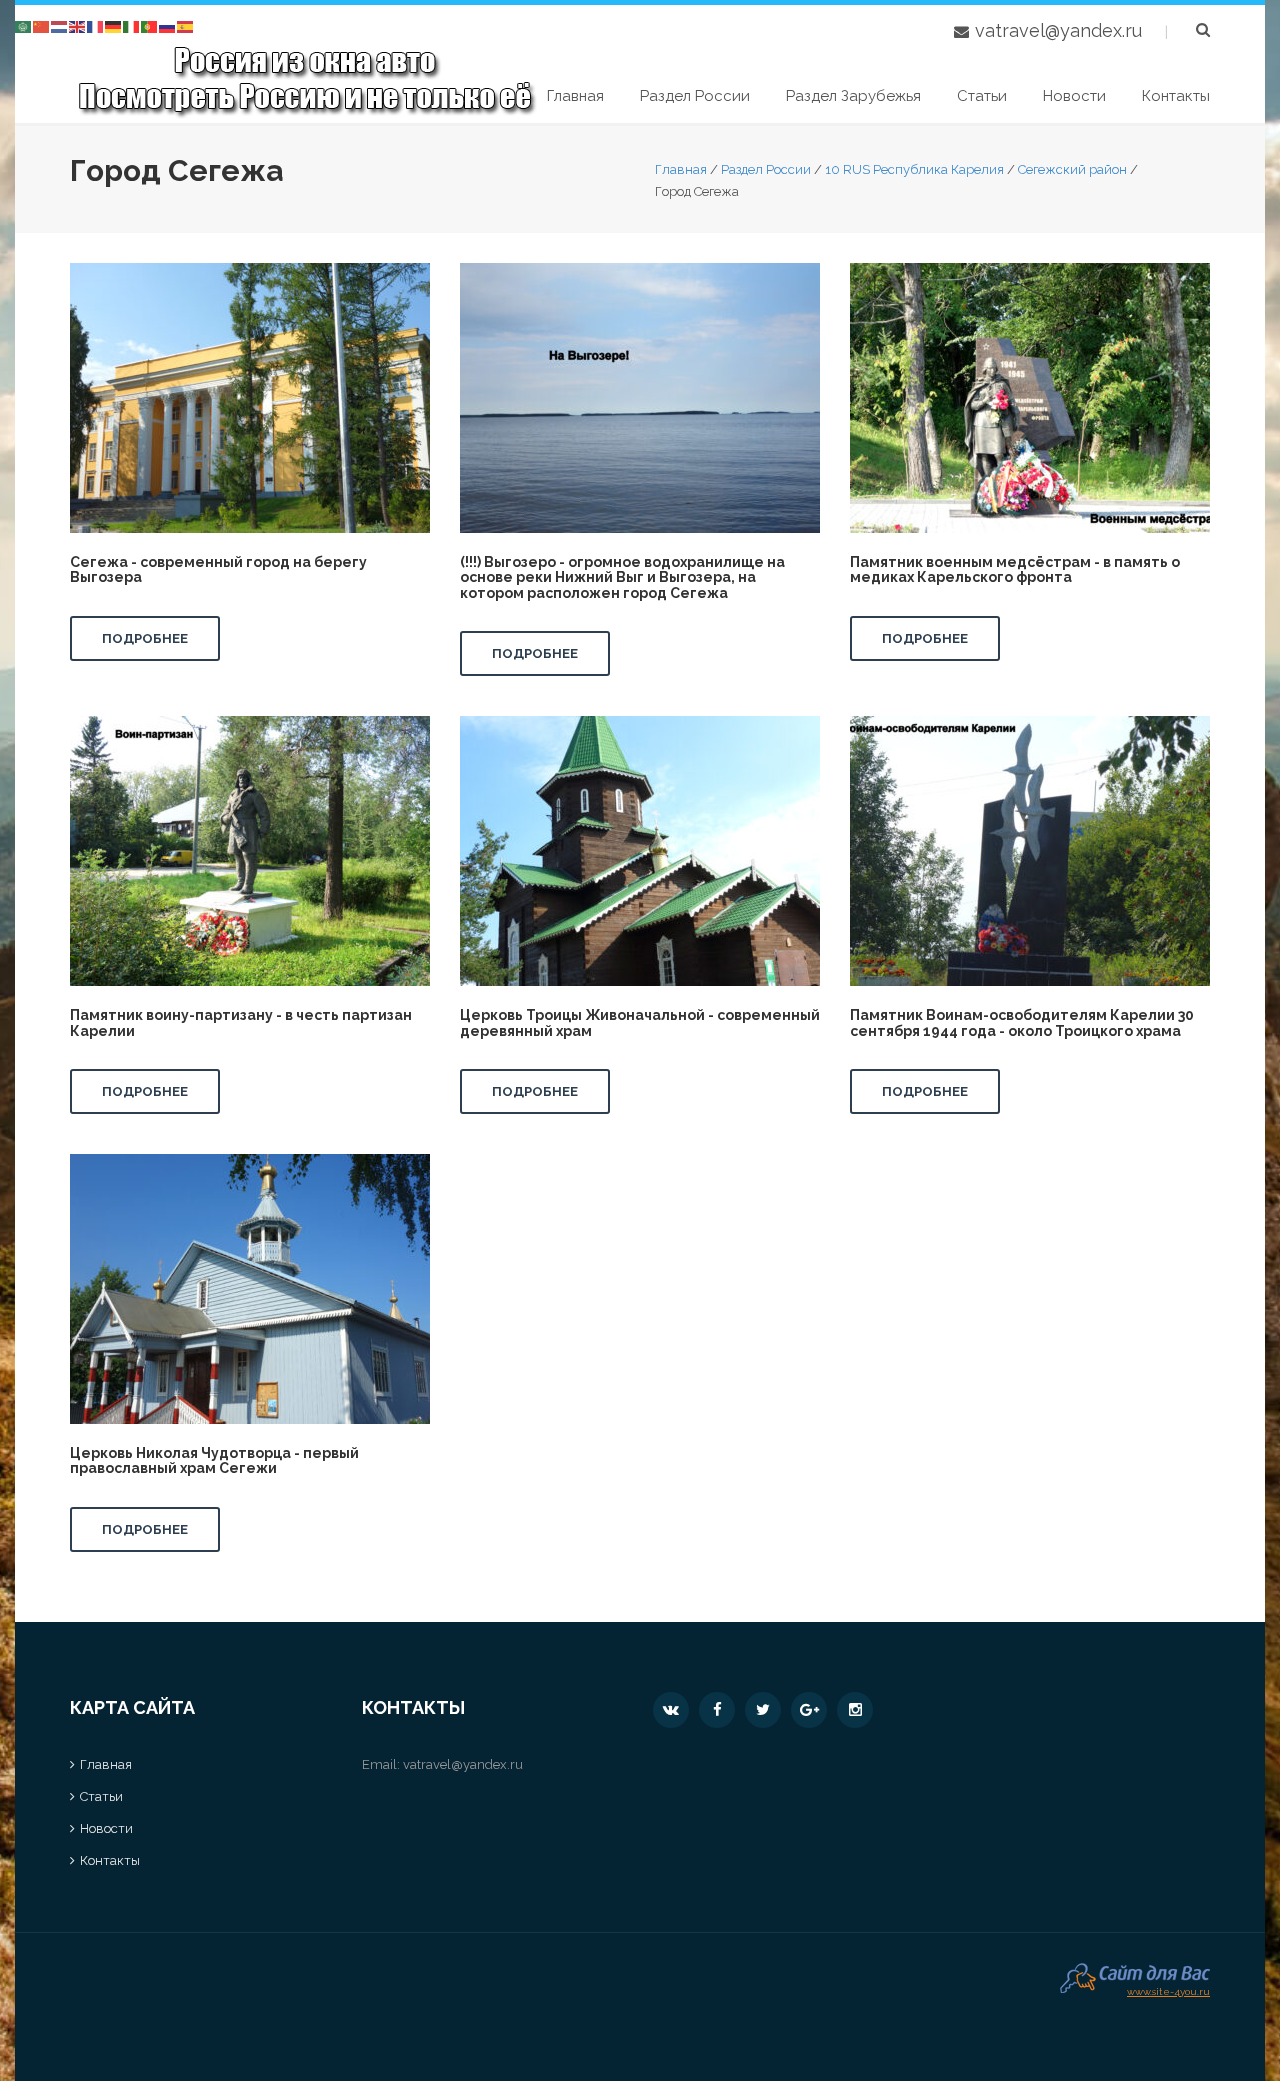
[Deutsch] (114, 25)
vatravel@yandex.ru (1058, 30)
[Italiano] (132, 25)
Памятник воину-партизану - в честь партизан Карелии (241, 1022)
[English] (78, 25)
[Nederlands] (60, 25)
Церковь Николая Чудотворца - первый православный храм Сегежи (214, 1460)
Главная (575, 96)
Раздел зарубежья (853, 96)
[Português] (150, 25)
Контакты (1176, 96)
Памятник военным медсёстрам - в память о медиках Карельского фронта (1015, 569)
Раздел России (695, 96)
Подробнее (145, 638)
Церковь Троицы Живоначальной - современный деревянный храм (640, 1022)
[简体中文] (42, 25)
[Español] (186, 25)
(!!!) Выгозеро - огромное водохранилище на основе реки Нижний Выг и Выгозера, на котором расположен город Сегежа (622, 577)
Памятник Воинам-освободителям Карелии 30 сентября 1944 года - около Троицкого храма (1022, 1022)
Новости (1074, 96)
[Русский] (168, 25)
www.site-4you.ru (1168, 1989)
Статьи (982, 96)
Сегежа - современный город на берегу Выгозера (218, 569)
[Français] (96, 25)
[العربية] (24, 25)
